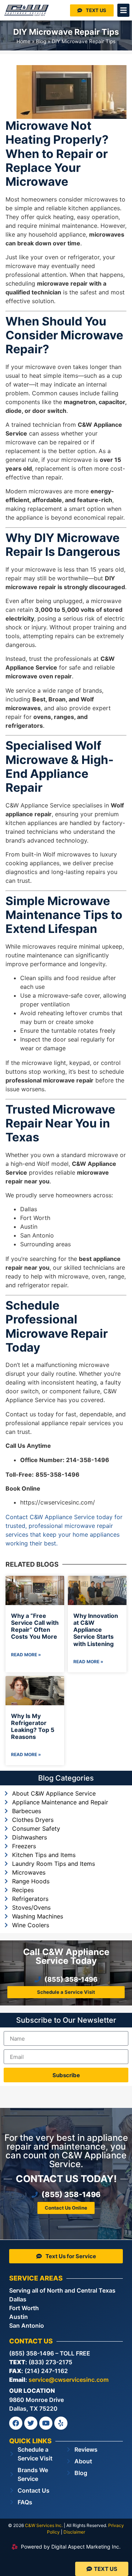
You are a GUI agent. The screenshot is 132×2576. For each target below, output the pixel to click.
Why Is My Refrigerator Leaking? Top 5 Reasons (33, 1726)
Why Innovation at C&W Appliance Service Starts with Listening (96, 1630)
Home (23, 41)
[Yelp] (61, 2423)
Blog (41, 41)
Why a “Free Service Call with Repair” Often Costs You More (35, 1626)
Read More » (26, 1655)
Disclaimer (74, 2532)
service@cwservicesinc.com (69, 2380)
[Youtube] (46, 2423)
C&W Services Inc (43, 2525)
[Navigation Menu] (124, 10)
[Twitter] (31, 2423)
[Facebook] (16, 2423)
